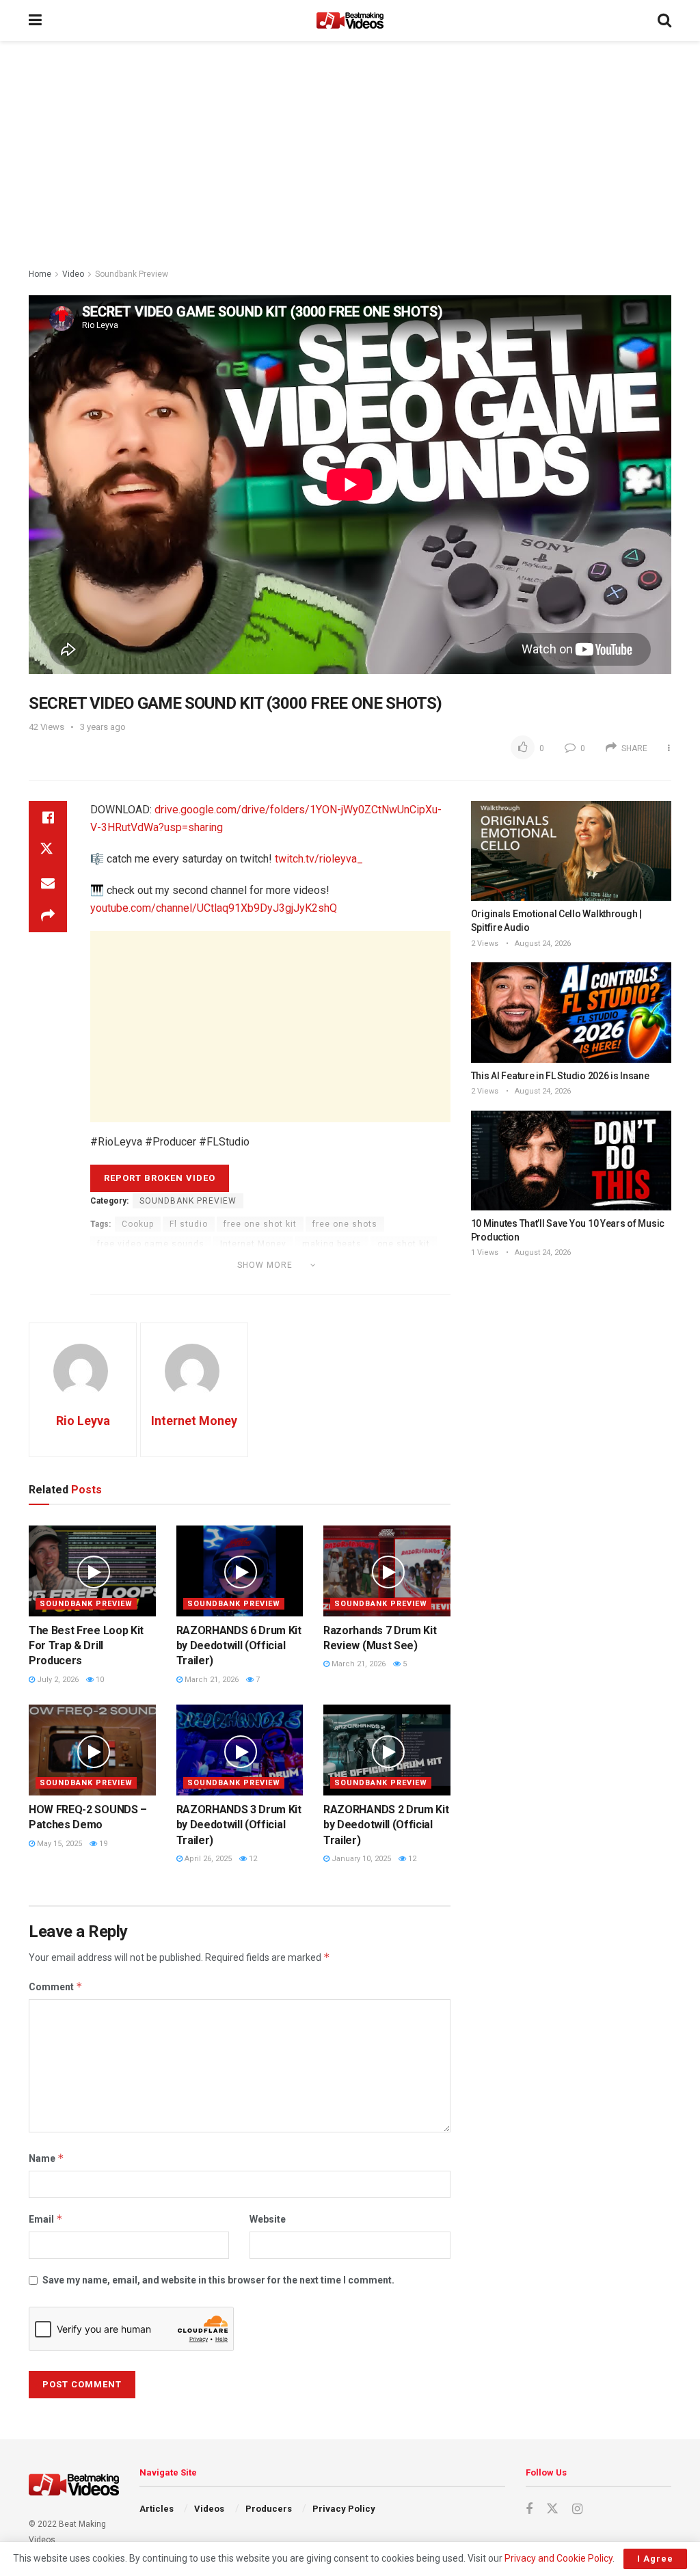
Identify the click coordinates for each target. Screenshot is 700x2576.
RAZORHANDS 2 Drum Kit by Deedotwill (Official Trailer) (386, 1825)
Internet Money (253, 1244)
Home (40, 274)
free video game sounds (151, 1244)
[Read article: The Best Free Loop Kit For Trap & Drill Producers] (92, 1571)
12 (252, 1859)
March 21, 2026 (211, 1680)
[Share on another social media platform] (48, 916)
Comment (56, 1987)
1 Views (485, 1252)
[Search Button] (664, 21)
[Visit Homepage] (350, 21)
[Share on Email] (48, 883)
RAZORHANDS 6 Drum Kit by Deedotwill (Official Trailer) (239, 1646)
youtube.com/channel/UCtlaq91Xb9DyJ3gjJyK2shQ (214, 908)
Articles (157, 2509)
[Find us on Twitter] (552, 2509)
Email (46, 2219)
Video (73, 274)
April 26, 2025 (207, 1859)
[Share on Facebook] (48, 817)
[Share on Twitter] (48, 850)
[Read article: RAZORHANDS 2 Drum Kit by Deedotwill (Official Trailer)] (387, 1750)
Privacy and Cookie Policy (558, 2558)
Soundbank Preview (132, 274)
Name (46, 2158)
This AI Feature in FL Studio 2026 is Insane (560, 1076)
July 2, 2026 (57, 1680)
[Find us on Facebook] (529, 2509)
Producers (269, 2509)
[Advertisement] (350, 157)
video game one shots (146, 1284)
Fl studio (189, 1224)
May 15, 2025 (58, 1844)
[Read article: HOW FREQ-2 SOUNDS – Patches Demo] (92, 1750)
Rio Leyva (83, 1421)
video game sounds (255, 1284)
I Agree (655, 2559)
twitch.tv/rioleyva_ (319, 859)
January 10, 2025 (360, 1859)
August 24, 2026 (542, 944)
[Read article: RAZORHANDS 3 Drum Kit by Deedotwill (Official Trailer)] (240, 1750)
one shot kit (404, 1244)
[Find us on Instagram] (577, 2509)
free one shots (345, 1224)
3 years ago (103, 727)
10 (99, 1680)
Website (268, 2219)
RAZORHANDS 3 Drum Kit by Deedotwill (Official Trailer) (239, 1825)
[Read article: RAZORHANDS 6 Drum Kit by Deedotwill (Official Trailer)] (240, 1571)
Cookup (138, 1224)
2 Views (485, 944)
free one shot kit (260, 1224)
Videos (209, 2509)
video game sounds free (367, 1284)
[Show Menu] (35, 21)
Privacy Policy (344, 2509)
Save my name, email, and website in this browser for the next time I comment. (218, 2280)
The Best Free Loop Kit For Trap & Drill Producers (86, 1646)
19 (102, 1844)
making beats (332, 1244)
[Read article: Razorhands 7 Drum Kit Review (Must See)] (387, 1571)
